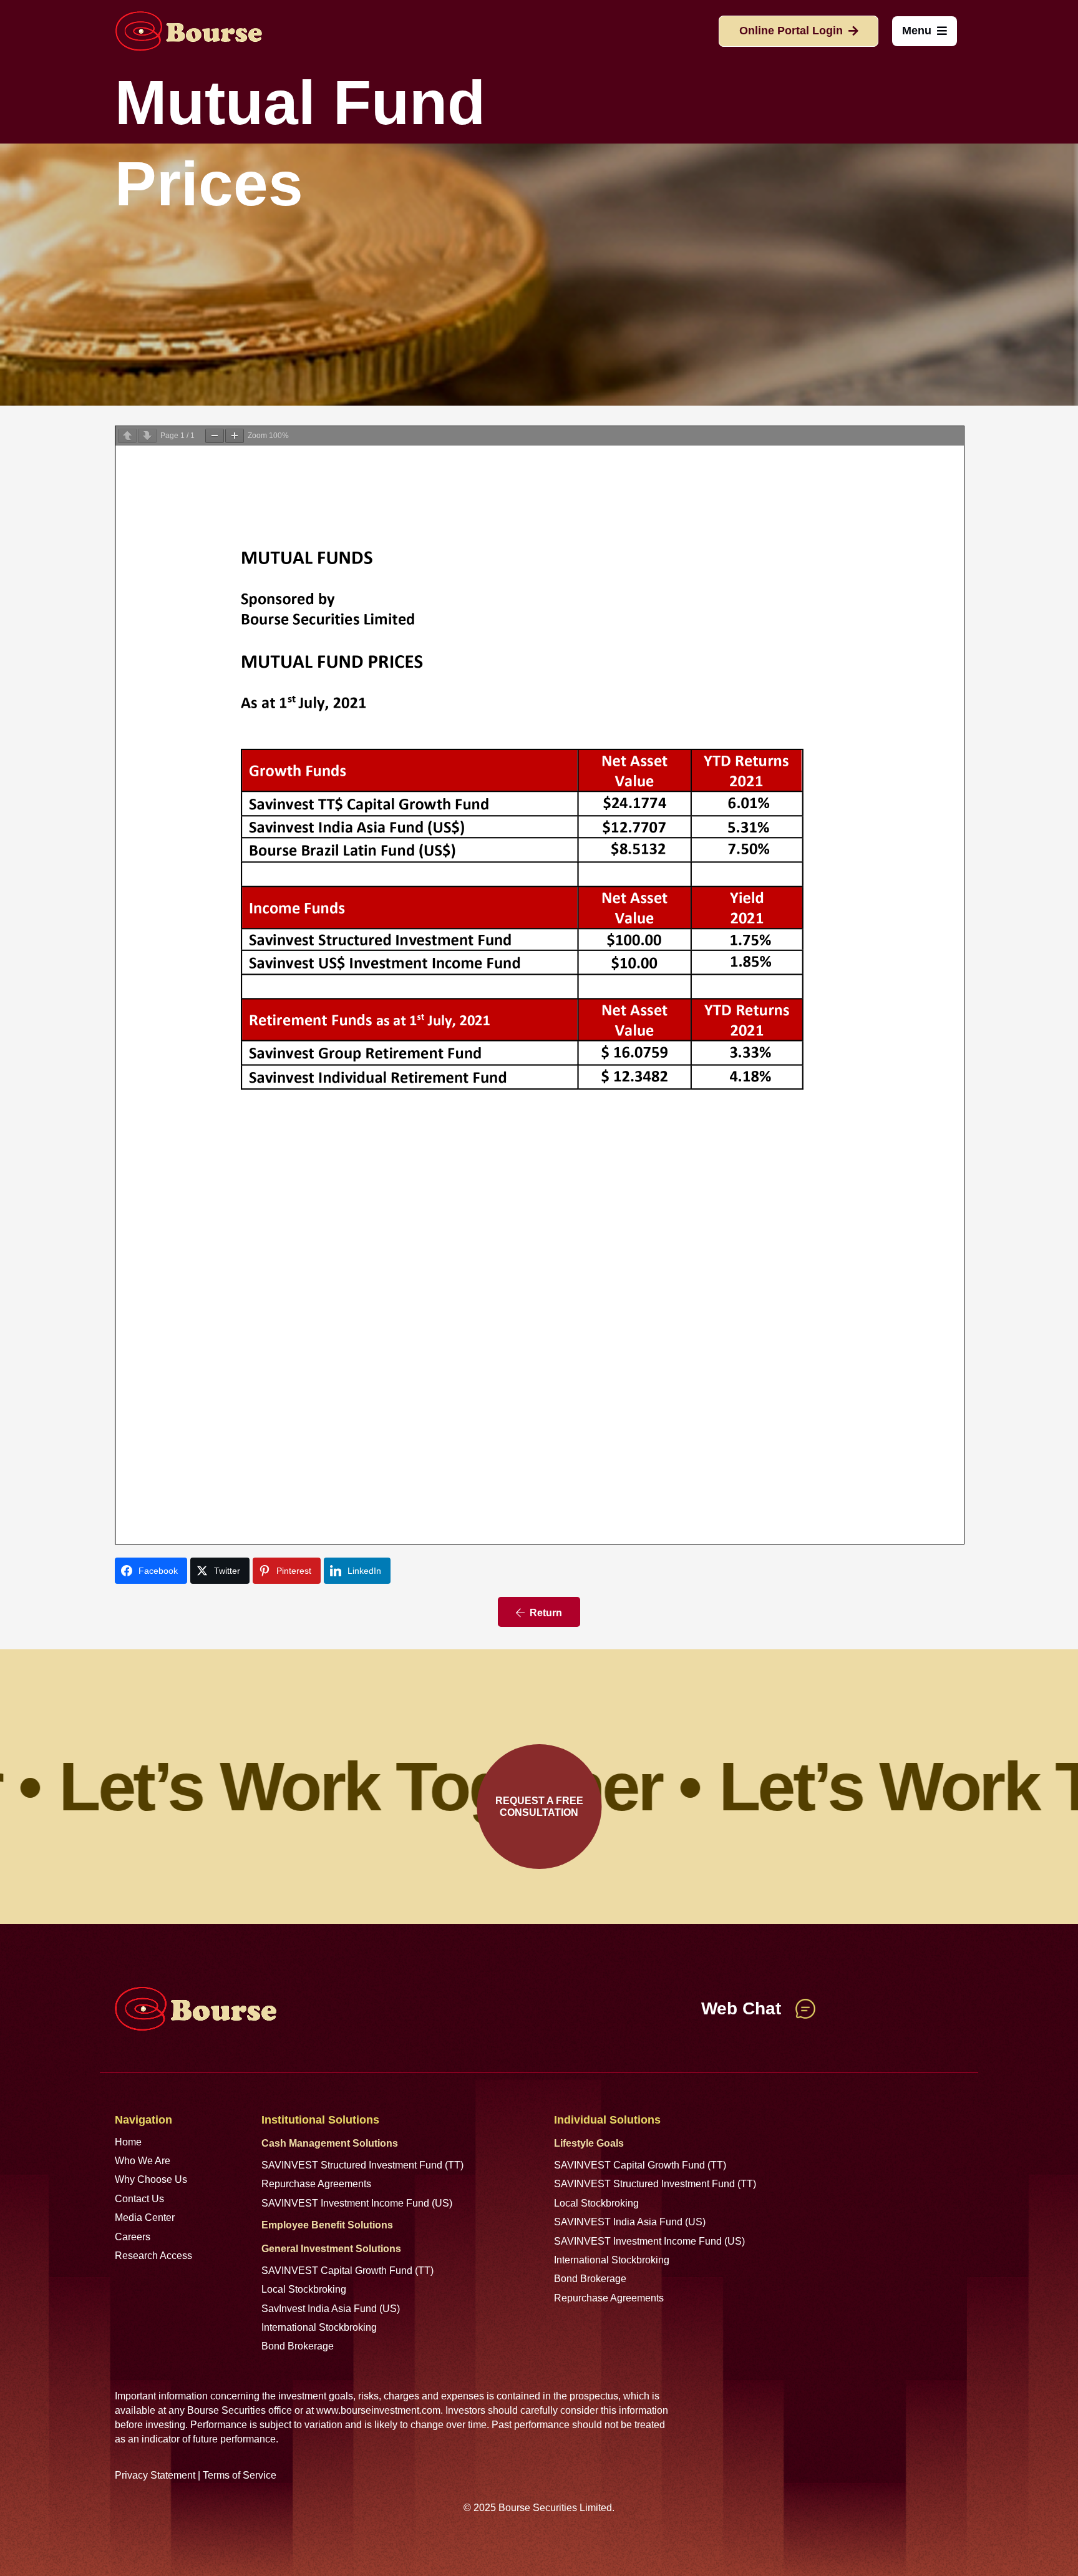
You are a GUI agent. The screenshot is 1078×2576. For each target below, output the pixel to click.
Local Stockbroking (304, 2289)
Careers (133, 2237)
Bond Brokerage (298, 2346)
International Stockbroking (319, 2327)
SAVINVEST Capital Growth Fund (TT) (347, 2271)
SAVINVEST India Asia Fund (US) (630, 2222)
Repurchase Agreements (316, 2184)
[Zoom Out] (215, 436)
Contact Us (139, 2199)
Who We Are (143, 2161)
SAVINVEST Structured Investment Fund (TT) (362, 2165)
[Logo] (188, 31)
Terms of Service (240, 2475)
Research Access (153, 2256)
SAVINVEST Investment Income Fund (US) (357, 2203)
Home (128, 2142)
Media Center (145, 2217)
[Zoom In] (235, 436)
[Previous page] (127, 436)
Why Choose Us (151, 2179)
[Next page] (147, 436)
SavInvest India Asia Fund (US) (331, 2309)
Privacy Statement (155, 2475)
